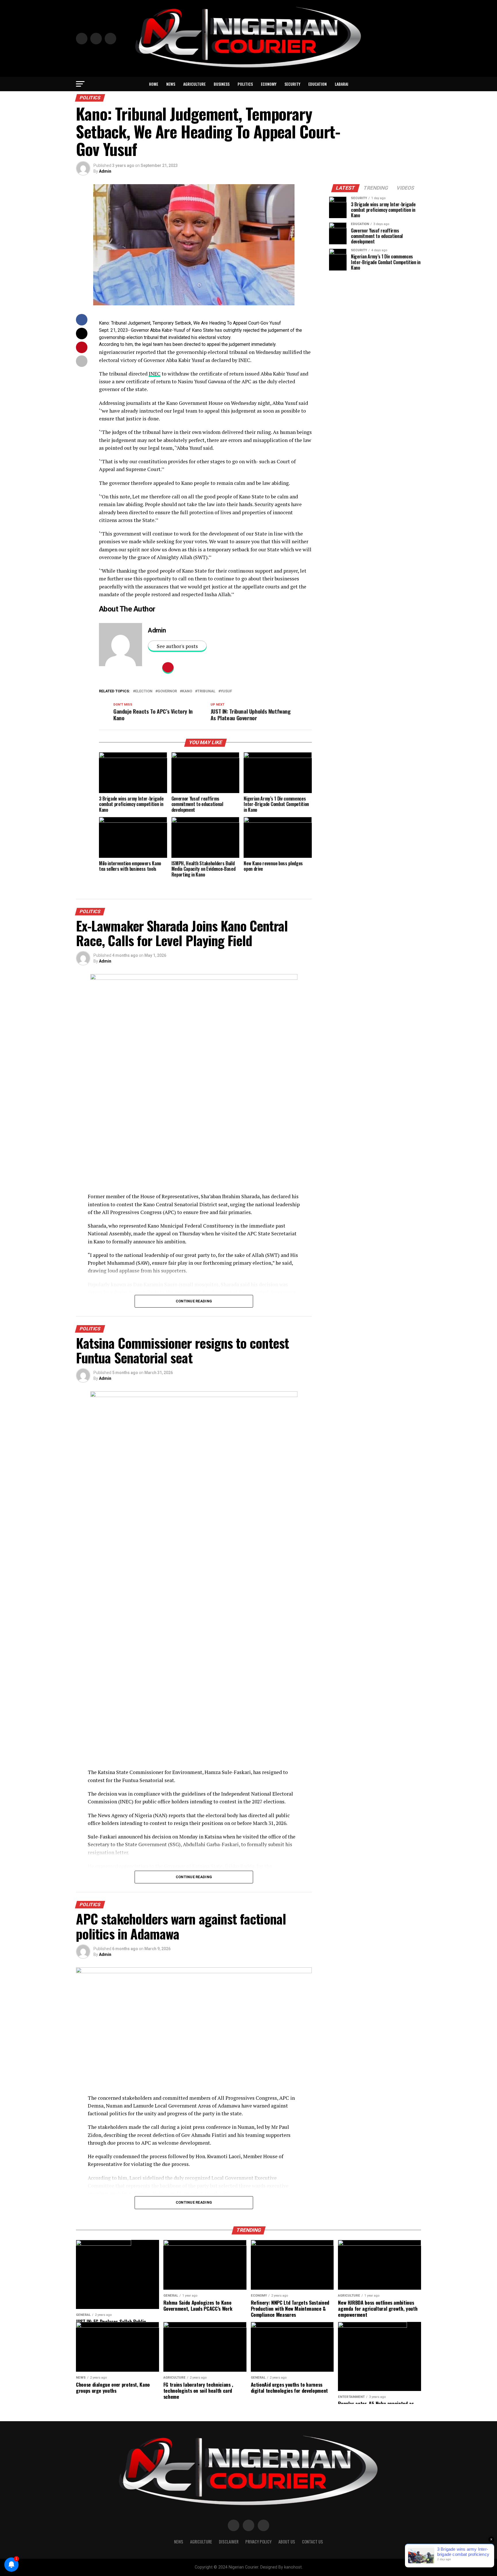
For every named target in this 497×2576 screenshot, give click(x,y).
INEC (155, 374)
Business (222, 84)
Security (292, 84)
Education (318, 84)
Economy (269, 84)
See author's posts (177, 646)
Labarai (342, 84)
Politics (245, 84)
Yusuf (226, 691)
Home (154, 84)
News (171, 84)
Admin (105, 171)
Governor (167, 691)
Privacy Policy (258, 2542)
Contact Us (312, 2542)
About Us (287, 2542)
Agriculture (194, 84)
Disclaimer (229, 2542)
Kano (187, 691)
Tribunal (206, 691)
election (144, 691)
